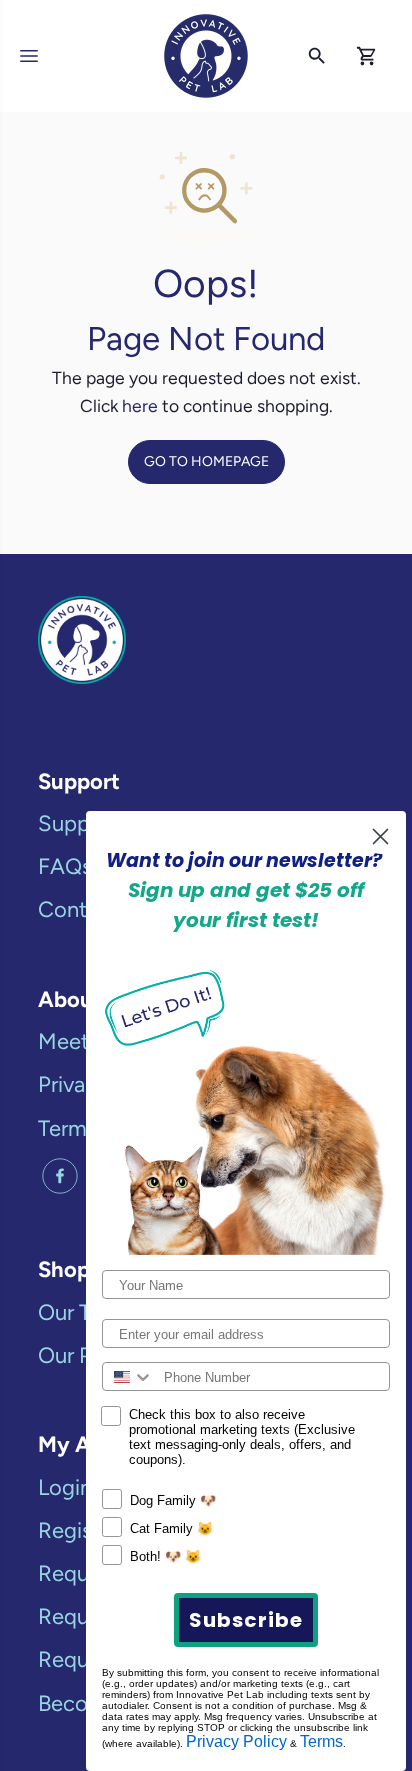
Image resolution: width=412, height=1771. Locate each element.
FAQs (65, 866)
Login (65, 1487)
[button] (32, 56)
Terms (321, 1741)
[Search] (317, 56)
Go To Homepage (206, 461)
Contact (78, 909)
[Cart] (367, 56)
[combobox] (128, 1376)
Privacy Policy (236, 1741)
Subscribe (246, 1620)
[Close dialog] (380, 836)
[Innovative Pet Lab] (206, 56)
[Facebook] (60, 1176)
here (140, 405)
